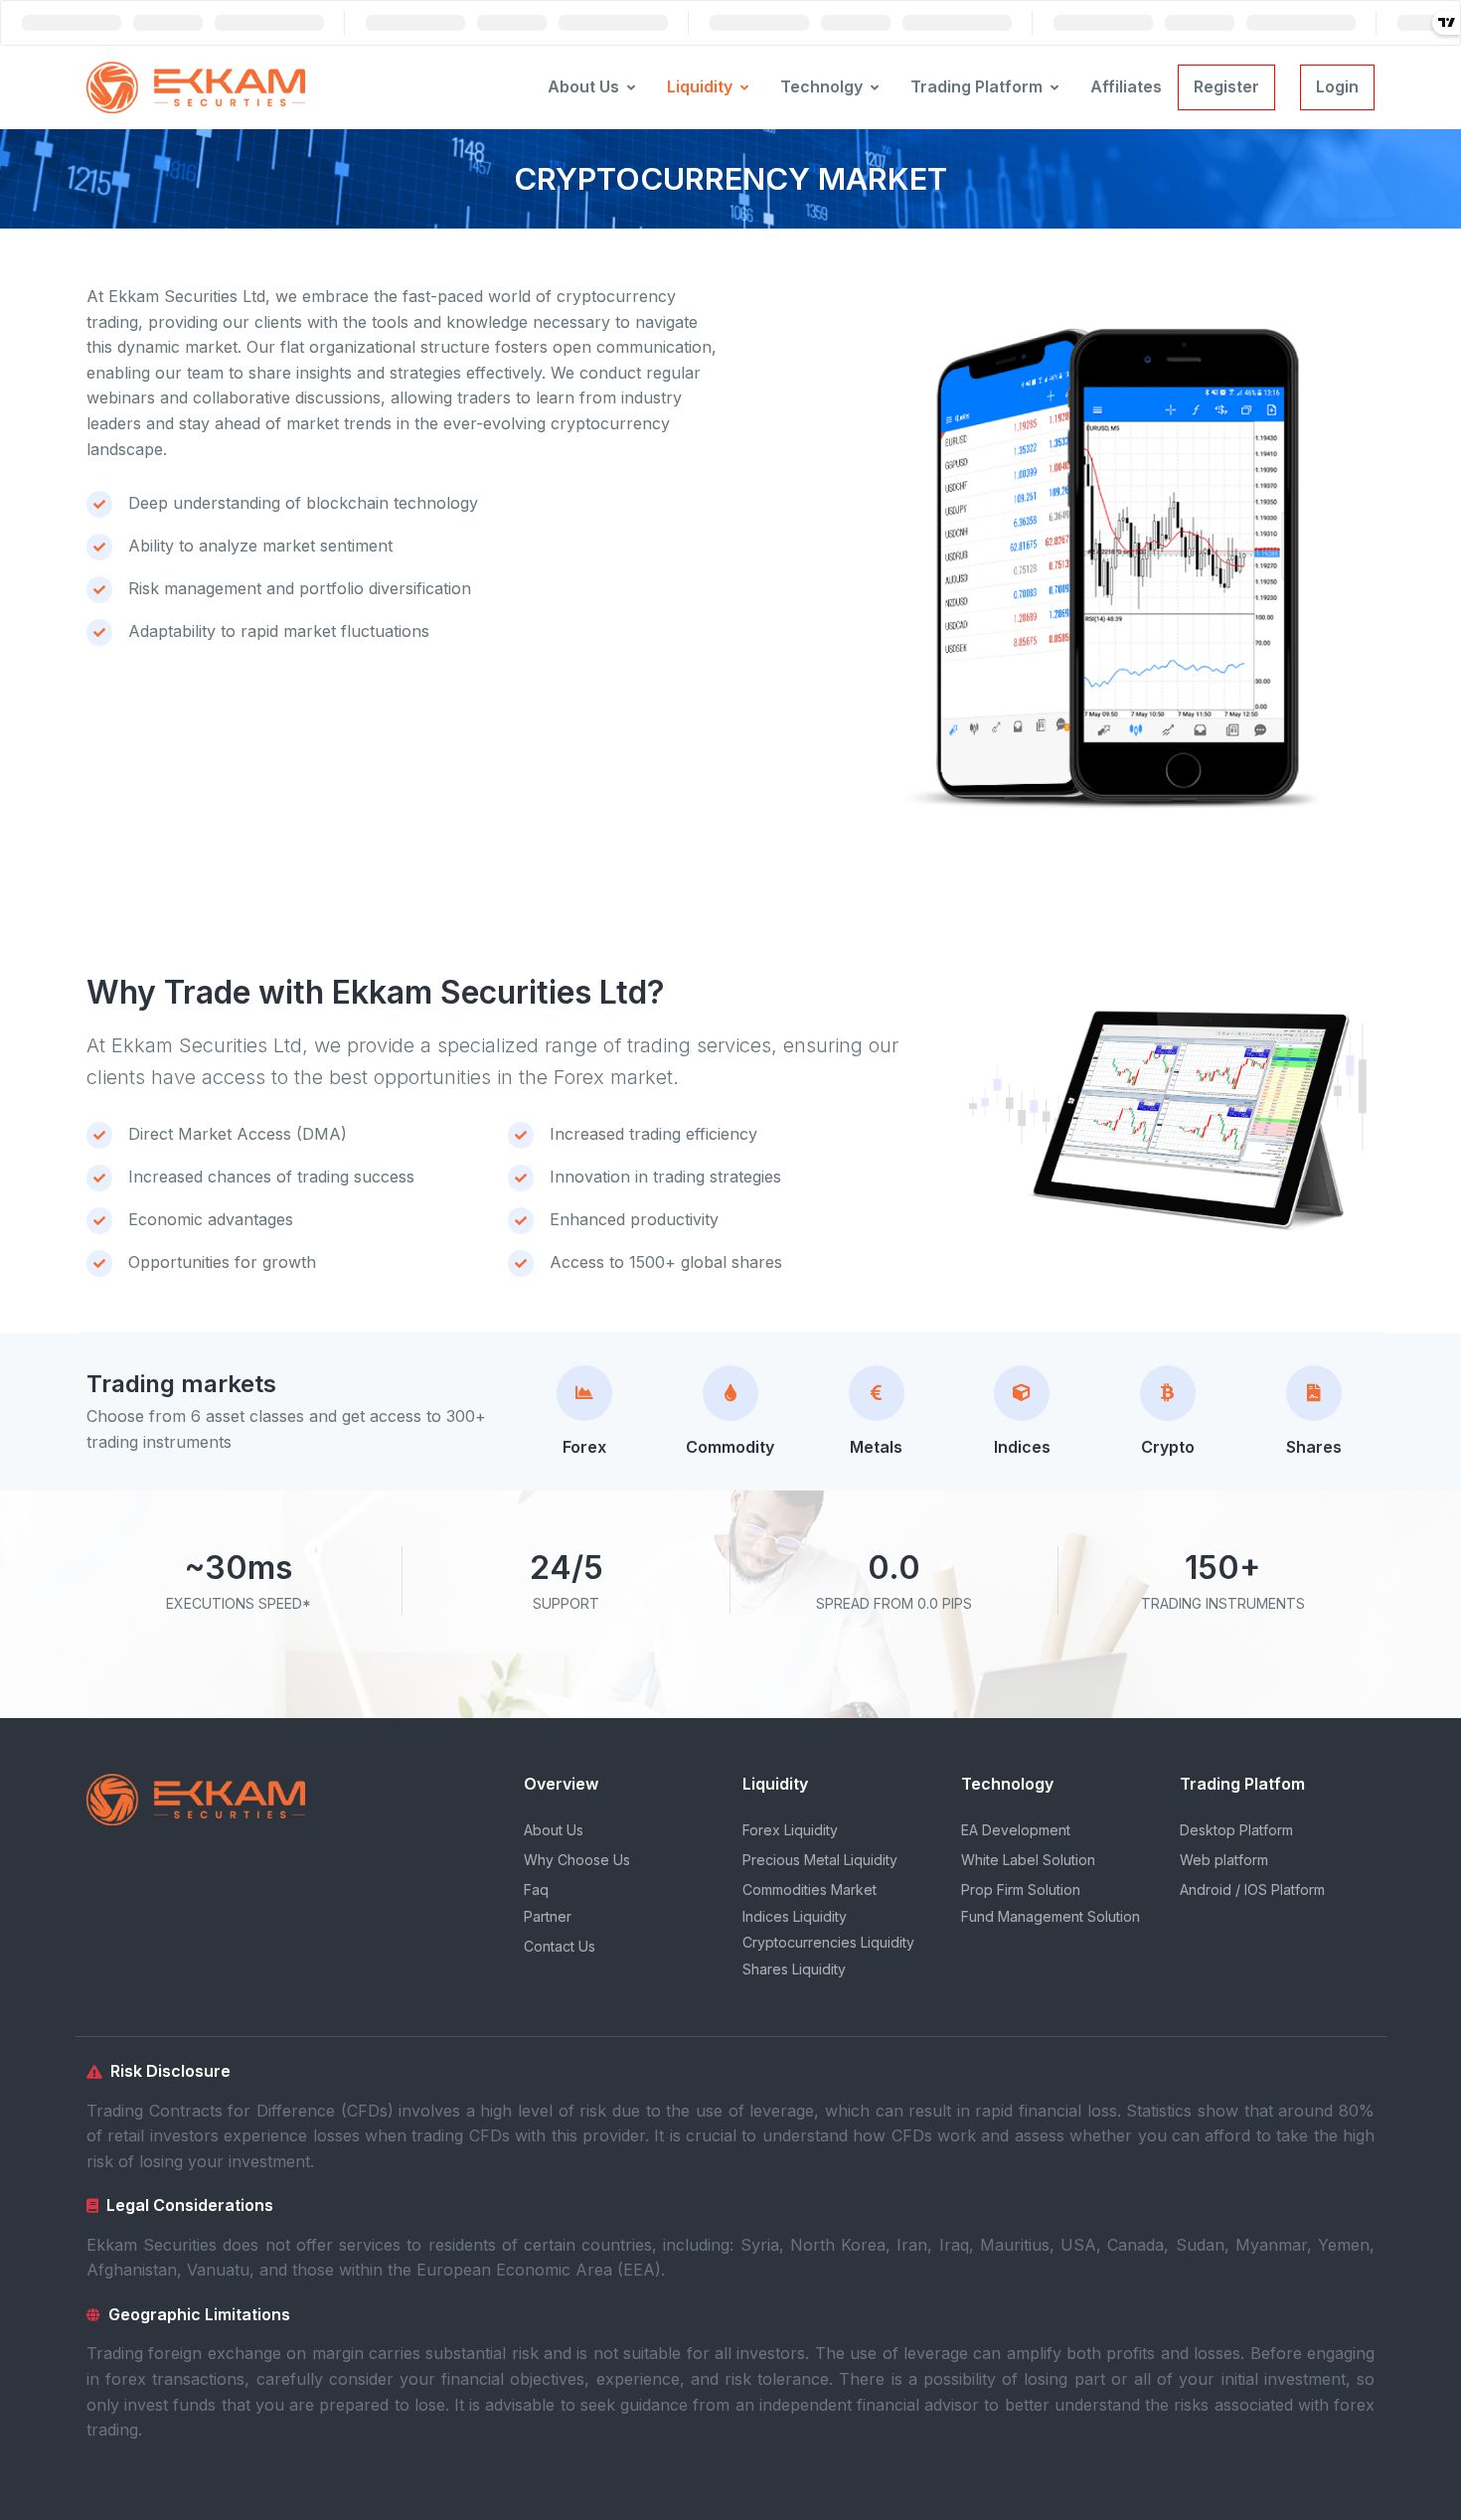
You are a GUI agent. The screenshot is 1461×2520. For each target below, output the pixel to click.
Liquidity (700, 86)
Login (1337, 86)
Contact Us (560, 1946)
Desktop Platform (1236, 1830)
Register (1226, 86)
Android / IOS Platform (1252, 1890)
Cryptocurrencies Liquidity (828, 1942)
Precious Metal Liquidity (820, 1860)
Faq (536, 1890)
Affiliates (1126, 86)
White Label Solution (1028, 1860)
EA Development (1016, 1830)
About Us (583, 86)
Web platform (1224, 1860)
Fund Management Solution (1051, 1916)
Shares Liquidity (794, 1969)
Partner (548, 1916)
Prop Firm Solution (1021, 1890)
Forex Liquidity (790, 1830)
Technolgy (821, 86)
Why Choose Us (577, 1860)
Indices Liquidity (795, 1916)
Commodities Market (810, 1890)
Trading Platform (976, 86)
